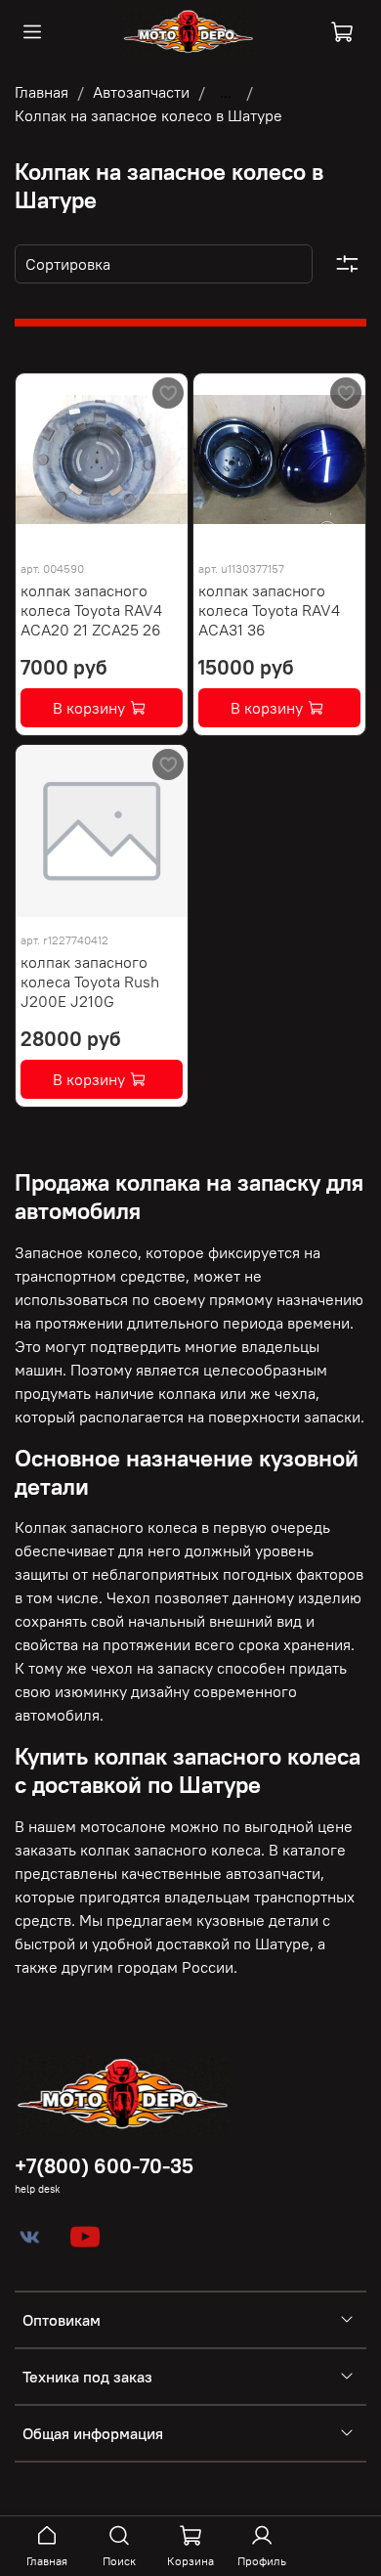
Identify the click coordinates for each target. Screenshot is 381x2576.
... (226, 92)
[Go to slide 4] (333, 534)
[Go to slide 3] (298, 534)
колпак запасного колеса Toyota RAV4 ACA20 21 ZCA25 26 (91, 610)
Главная (42, 92)
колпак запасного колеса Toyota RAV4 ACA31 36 (269, 610)
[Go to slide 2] (138, 534)
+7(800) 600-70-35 (104, 2166)
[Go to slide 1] (65, 533)
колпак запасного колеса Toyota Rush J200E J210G (90, 982)
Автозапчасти (141, 92)
